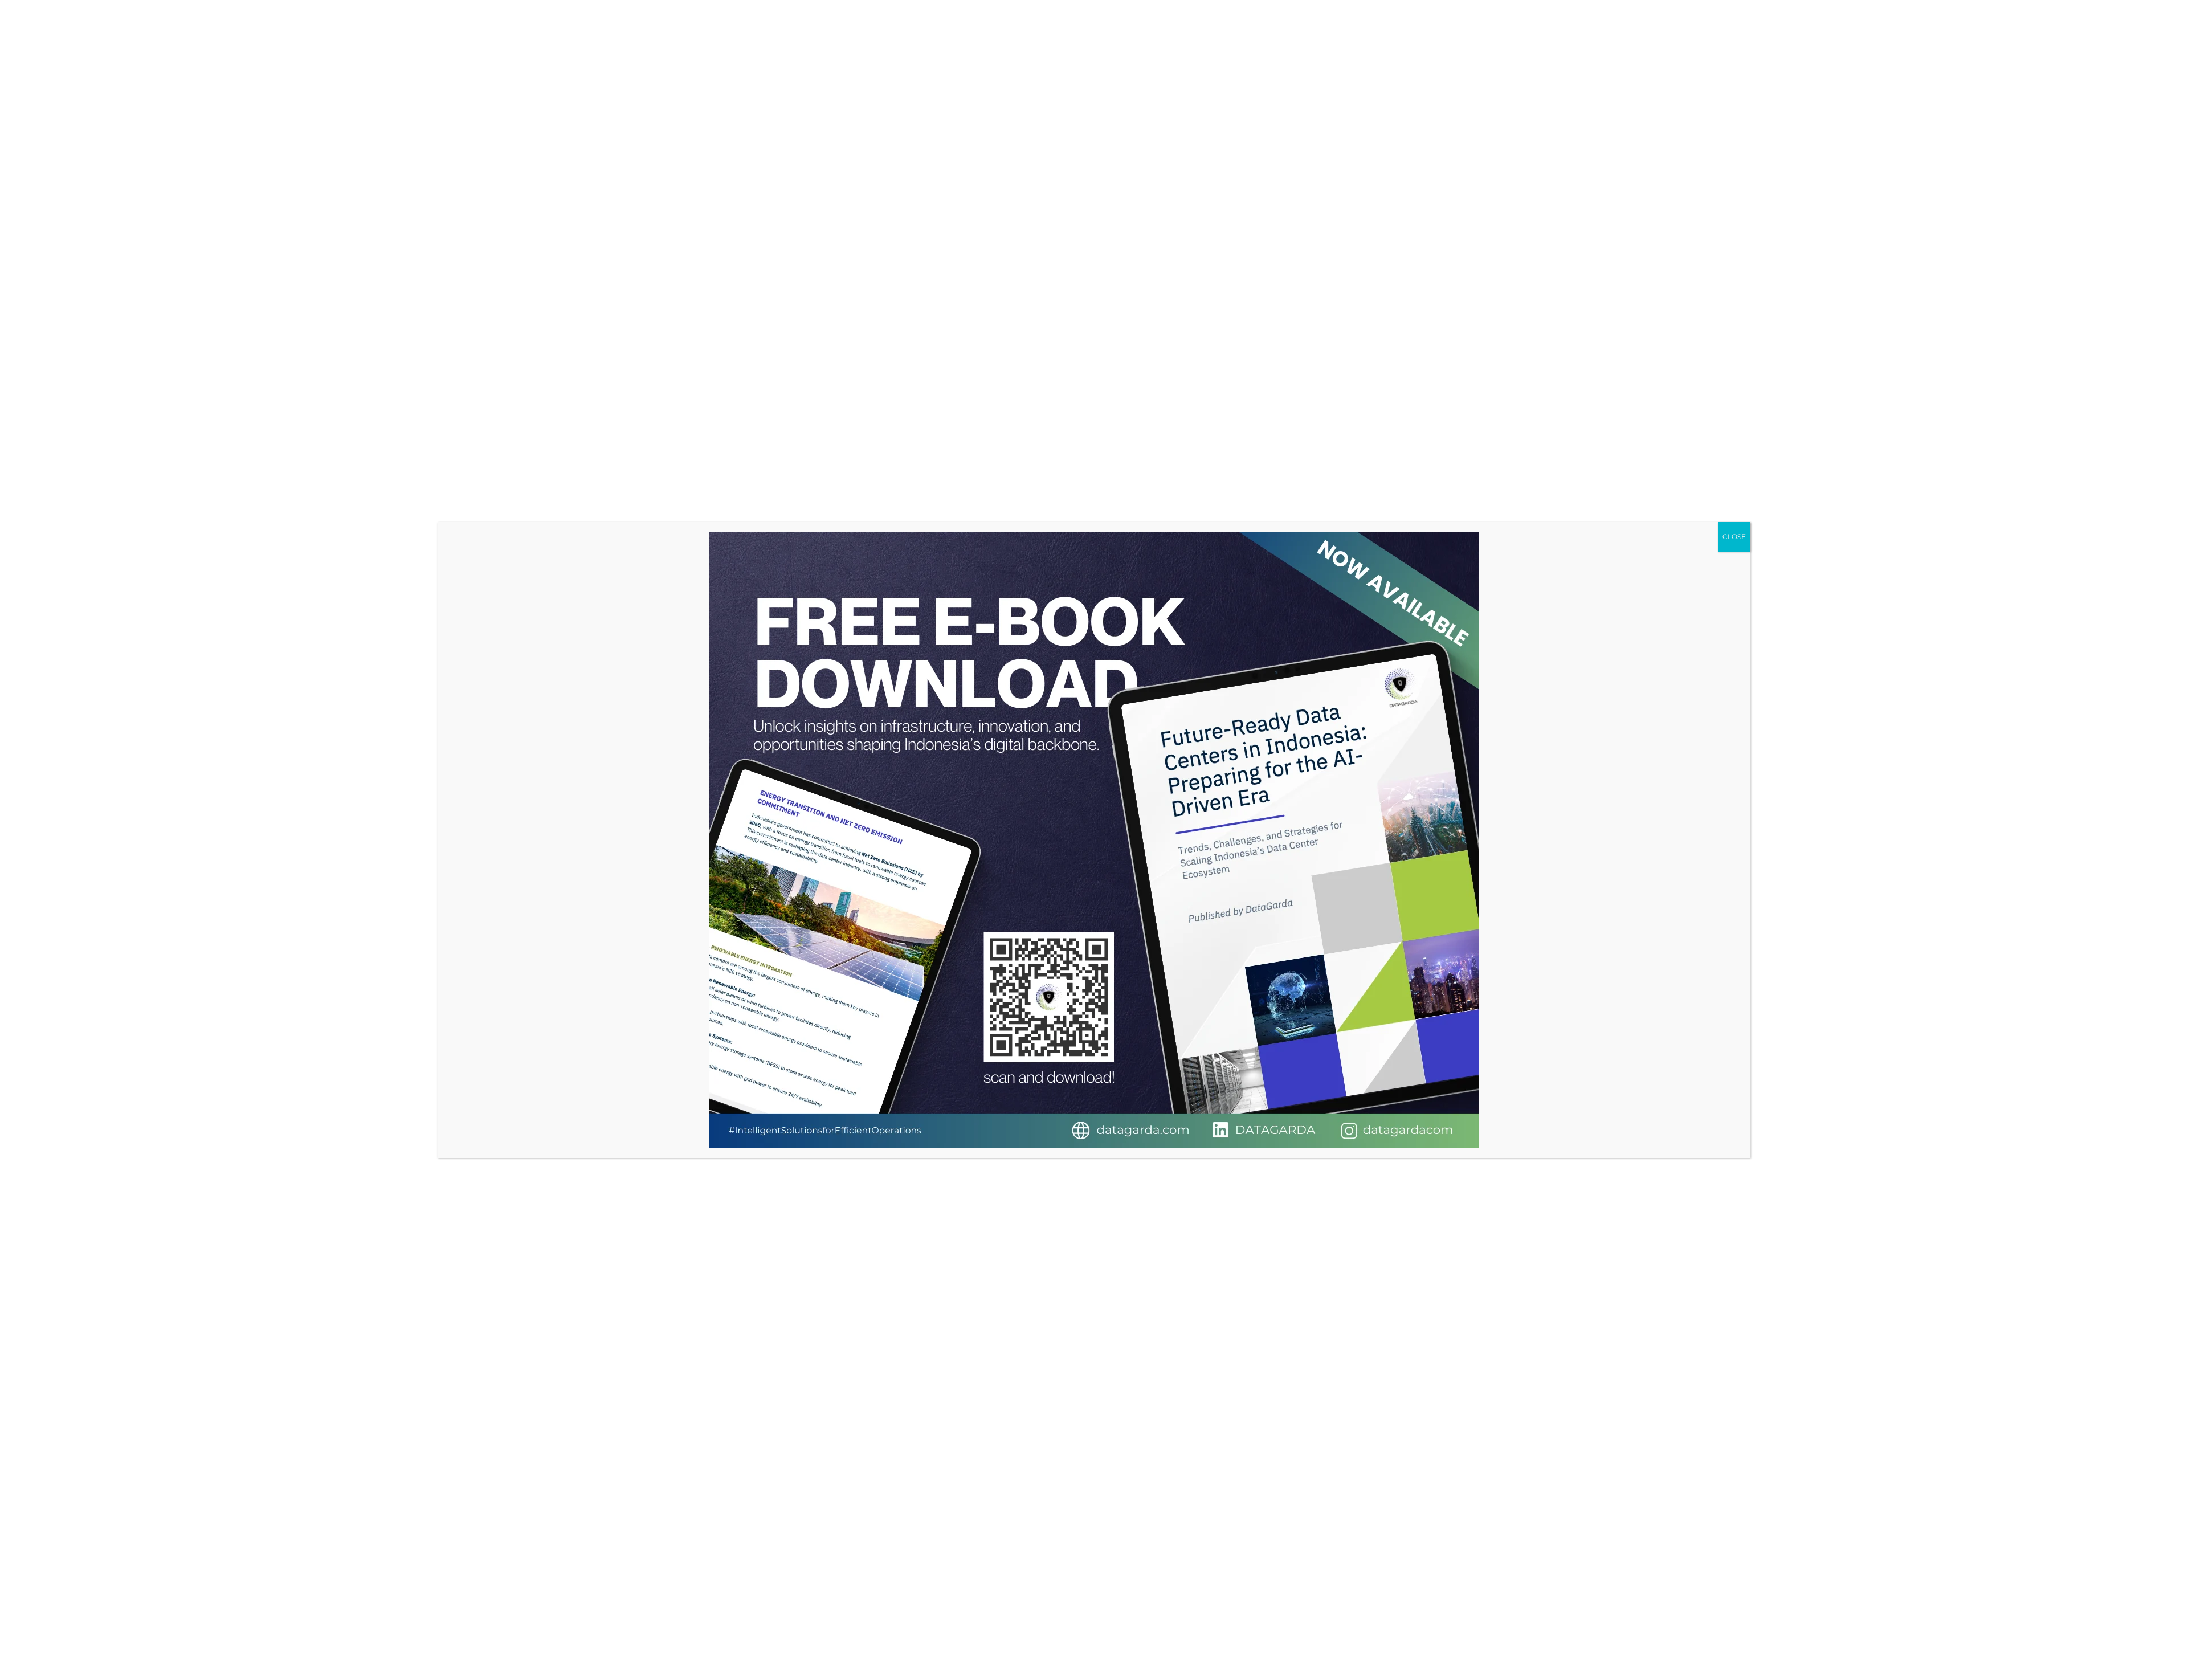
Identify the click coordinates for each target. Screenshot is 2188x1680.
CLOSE (1734, 537)
